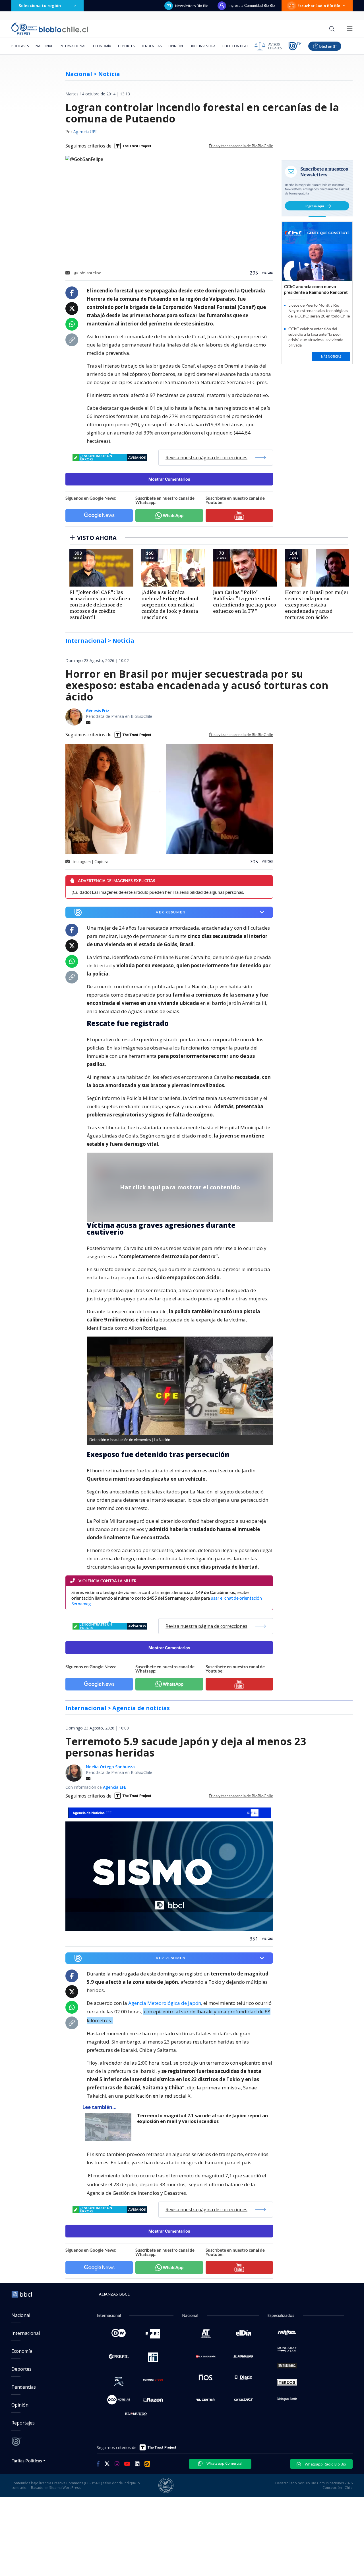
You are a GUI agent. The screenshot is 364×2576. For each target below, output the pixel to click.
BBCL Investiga (203, 46)
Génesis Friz (98, 711)
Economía (102, 46)
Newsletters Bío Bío (192, 6)
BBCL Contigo (235, 46)
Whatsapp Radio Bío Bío (325, 2464)
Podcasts (20, 46)
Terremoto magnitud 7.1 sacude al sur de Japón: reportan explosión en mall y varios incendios (202, 2119)
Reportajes (23, 2423)
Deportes (126, 46)
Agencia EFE (115, 1787)
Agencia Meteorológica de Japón (165, 2003)
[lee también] (110, 2127)
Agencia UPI (85, 132)
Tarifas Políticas (27, 2461)
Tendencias (151, 46)
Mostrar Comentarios (169, 479)
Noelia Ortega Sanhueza (110, 1767)
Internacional (73, 46)
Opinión (176, 46)
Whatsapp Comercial (224, 2463)
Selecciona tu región (40, 6)
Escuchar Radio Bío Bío (319, 6)
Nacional (44, 46)
